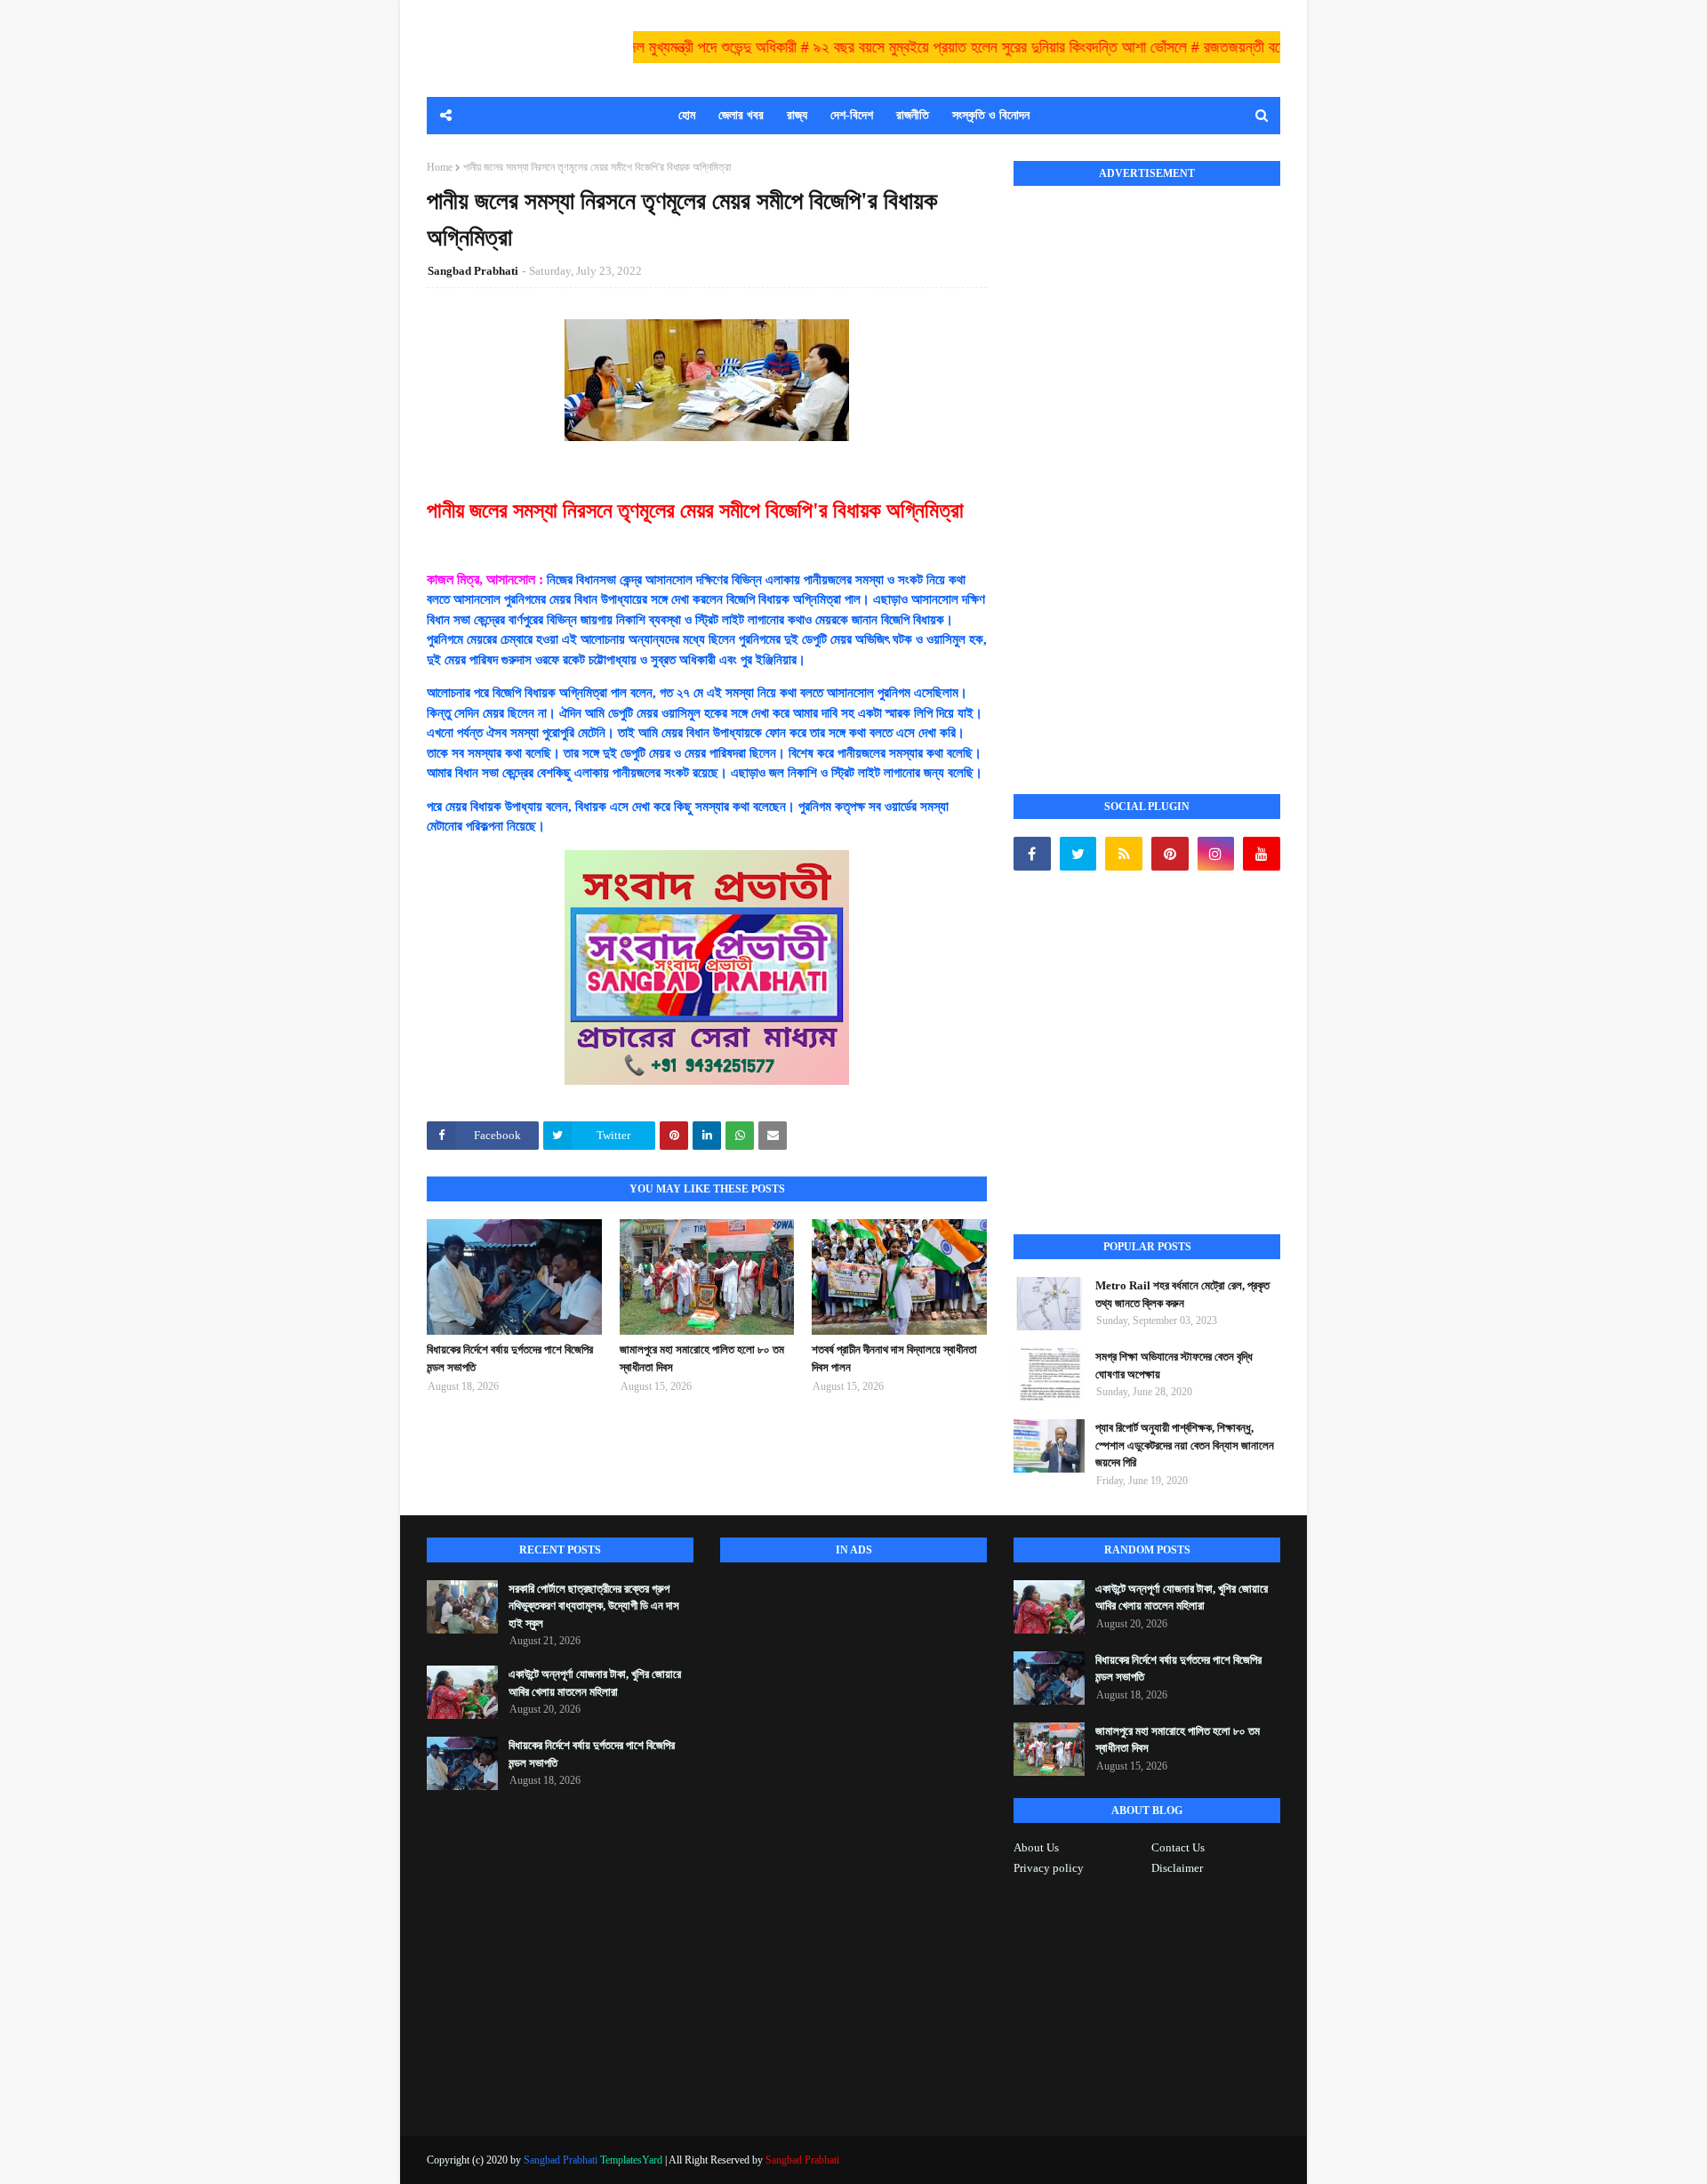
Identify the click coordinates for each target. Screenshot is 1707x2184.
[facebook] (1032, 854)
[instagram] (1216, 854)
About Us (1036, 1847)
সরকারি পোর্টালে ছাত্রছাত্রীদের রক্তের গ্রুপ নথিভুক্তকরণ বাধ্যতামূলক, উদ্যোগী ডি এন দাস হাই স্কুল (594, 1606)
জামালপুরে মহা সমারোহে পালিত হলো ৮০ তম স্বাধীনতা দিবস (702, 1358)
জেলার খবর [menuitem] (741, 115)
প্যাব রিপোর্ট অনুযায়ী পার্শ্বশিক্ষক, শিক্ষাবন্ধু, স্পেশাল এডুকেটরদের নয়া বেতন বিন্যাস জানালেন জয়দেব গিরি (1185, 1445)
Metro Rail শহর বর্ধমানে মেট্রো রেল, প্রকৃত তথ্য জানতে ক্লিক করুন (1182, 1294)
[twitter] (1078, 854)
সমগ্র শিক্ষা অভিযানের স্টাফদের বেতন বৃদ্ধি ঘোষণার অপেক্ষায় (1174, 1365)
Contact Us (1178, 1847)
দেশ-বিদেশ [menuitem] (852, 115)
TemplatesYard (631, 2160)
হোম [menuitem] (687, 115)
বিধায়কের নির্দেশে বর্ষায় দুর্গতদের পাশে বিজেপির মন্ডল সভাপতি (510, 1358)
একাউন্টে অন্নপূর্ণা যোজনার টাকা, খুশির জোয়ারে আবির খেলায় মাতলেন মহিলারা (595, 1683)
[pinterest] (1170, 854)
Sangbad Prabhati (473, 271)
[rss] (1124, 854)
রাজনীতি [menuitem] (913, 115)
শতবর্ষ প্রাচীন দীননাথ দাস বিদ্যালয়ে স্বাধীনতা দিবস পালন (894, 1358)
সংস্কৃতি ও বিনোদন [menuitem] (991, 115)
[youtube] (1262, 854)
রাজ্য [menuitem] (797, 115)
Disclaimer (1177, 1868)
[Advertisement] (1147, 470)
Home (440, 167)
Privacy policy (1049, 1868)
